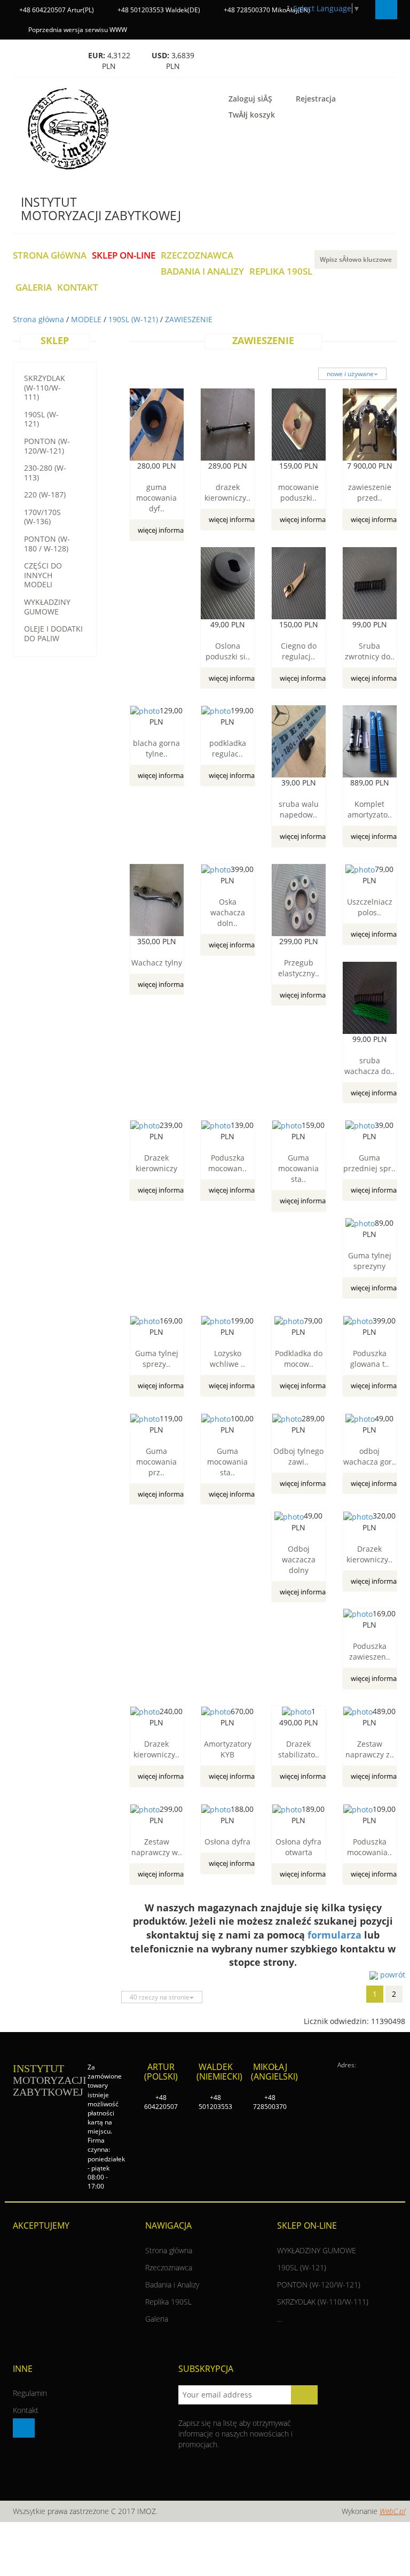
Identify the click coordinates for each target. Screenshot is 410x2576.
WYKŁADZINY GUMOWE (47, 607)
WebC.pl (392, 2511)
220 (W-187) (45, 495)
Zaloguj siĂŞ (250, 99)
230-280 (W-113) (45, 473)
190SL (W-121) (134, 319)
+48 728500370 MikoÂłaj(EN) (266, 10)
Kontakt (26, 2410)
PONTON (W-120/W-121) (47, 446)
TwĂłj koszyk (252, 115)
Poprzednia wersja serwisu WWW (77, 30)
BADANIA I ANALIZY (202, 272)
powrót (392, 1975)
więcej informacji (164, 530)
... (279, 2319)
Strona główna (40, 319)
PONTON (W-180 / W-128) (47, 544)
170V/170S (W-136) (42, 517)
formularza (334, 1935)
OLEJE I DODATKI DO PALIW (53, 633)
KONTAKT (78, 288)
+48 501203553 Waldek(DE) (158, 10)
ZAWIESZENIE (189, 319)
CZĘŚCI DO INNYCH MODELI (43, 575)
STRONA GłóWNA (50, 256)
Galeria (157, 2319)
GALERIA (34, 288)
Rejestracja (316, 99)
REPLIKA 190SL (281, 272)
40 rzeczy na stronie (160, 1997)
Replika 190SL (168, 2302)
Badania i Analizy (172, 2285)
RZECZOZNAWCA (197, 256)
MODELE (87, 319)
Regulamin (30, 2393)
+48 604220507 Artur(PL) (56, 10)
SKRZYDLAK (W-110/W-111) (45, 387)
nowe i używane (350, 374)
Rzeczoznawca (169, 2267)
